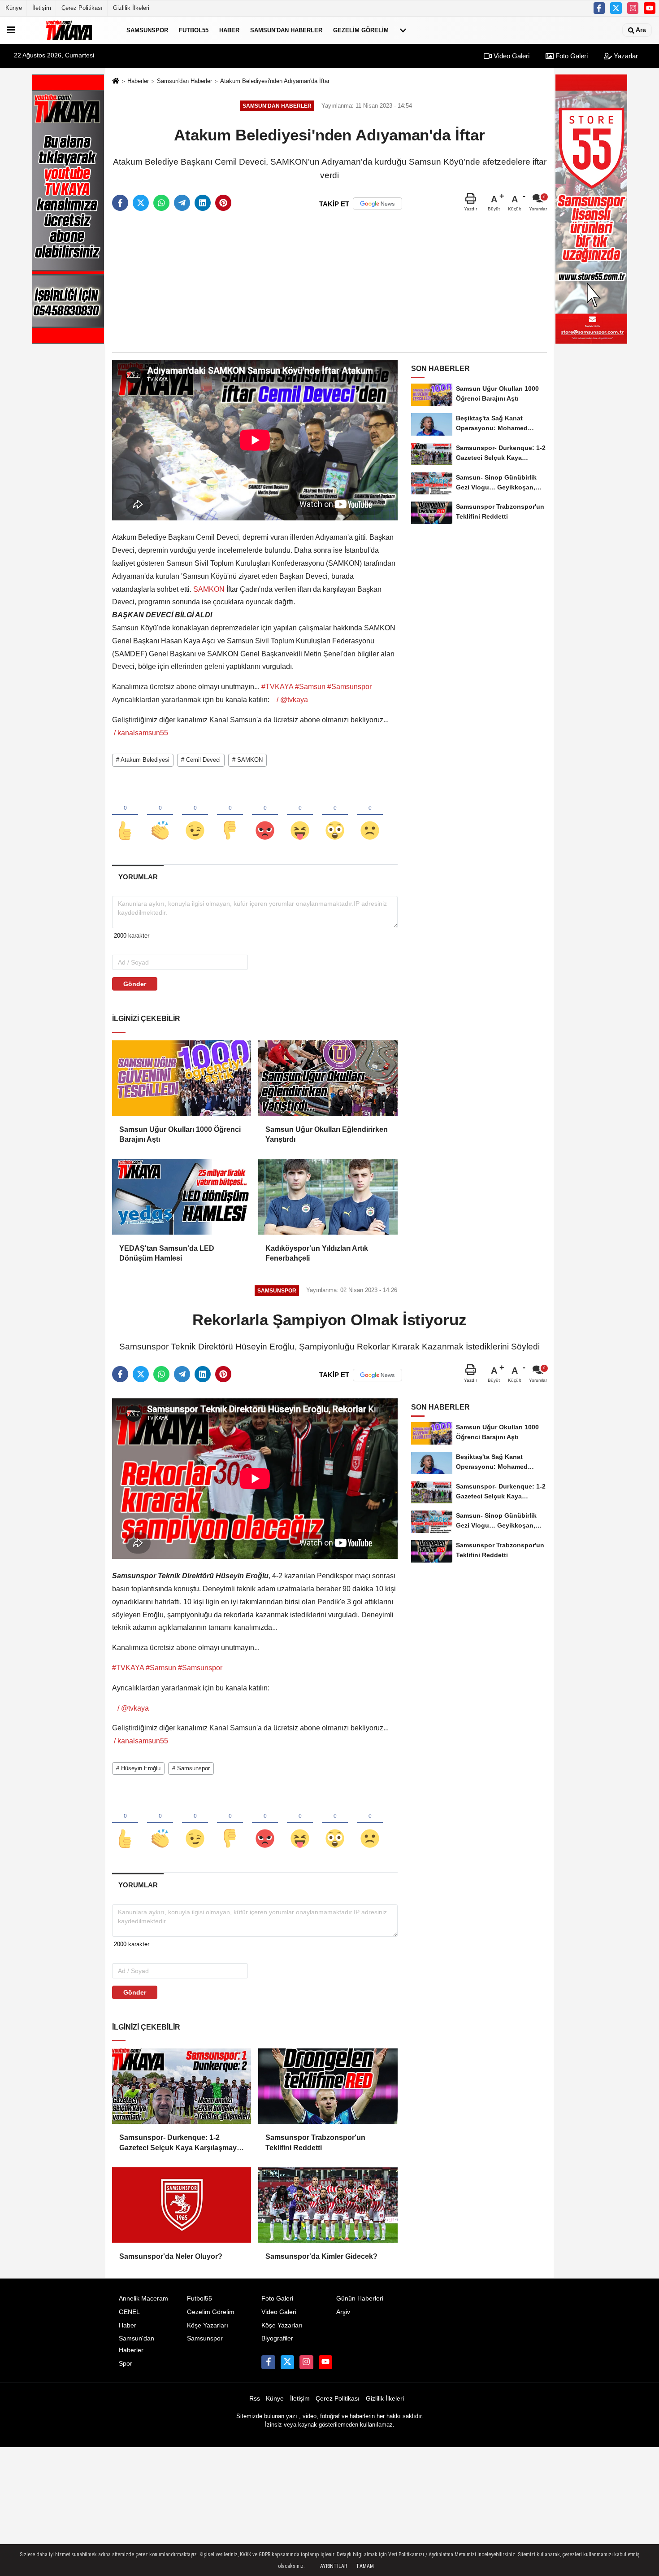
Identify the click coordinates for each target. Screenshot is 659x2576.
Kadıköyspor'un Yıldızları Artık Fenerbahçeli (317, 1253)
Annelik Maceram (143, 2299)
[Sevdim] (195, 816)
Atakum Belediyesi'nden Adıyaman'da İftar (275, 81)
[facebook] (120, 203)
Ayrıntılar (334, 2566)
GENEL (129, 2312)
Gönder (135, 984)
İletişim (42, 8)
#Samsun (310, 687)
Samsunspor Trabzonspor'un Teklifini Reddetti (315, 2142)
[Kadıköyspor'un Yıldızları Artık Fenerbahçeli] (328, 1197)
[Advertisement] (329, 282)
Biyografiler (277, 2338)
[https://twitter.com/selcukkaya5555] (616, 8)
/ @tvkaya (293, 700)
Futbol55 (194, 30)
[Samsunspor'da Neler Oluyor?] (182, 2205)
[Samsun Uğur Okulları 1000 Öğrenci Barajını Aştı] (182, 1078)
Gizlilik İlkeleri (131, 8)
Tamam (365, 2566)
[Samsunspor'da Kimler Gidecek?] (328, 2205)
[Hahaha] (300, 816)
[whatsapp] (161, 203)
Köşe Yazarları (208, 2325)
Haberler (138, 81)
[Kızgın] (265, 816)
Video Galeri (511, 56)
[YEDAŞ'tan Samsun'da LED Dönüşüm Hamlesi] (182, 1197)
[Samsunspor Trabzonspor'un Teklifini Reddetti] (328, 2086)
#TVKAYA (277, 687)
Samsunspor (147, 30)
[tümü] (403, 30)
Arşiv (343, 2312)
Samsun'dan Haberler (286, 30)
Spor (126, 2364)
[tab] (138, 877)
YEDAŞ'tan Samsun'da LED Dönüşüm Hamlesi (167, 1253)
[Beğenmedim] (230, 816)
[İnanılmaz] (335, 816)
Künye (14, 8)
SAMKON (209, 589)
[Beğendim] (125, 816)
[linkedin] (203, 203)
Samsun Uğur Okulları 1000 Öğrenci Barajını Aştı (180, 1134)
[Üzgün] (370, 816)
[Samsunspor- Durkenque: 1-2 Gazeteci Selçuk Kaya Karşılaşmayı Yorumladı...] (182, 2086)
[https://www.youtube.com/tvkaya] (650, 8)
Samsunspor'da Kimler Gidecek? (321, 2256)
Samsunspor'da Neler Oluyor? (171, 2256)
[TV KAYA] (69, 30)
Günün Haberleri (360, 2299)
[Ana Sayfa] (116, 81)
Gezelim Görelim (361, 30)
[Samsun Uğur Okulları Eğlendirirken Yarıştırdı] (328, 1078)
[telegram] (182, 203)
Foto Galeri (571, 56)
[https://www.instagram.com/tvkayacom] (633, 8)
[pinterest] (223, 203)
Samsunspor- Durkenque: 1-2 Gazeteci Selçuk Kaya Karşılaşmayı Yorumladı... (179, 2143)
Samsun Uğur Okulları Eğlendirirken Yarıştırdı (327, 1134)
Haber (229, 30)
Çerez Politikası (82, 8)
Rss (255, 2399)
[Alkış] (160, 816)
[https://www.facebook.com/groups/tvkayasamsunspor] (599, 8)
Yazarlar (625, 56)
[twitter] (141, 203)
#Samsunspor (349, 687)
